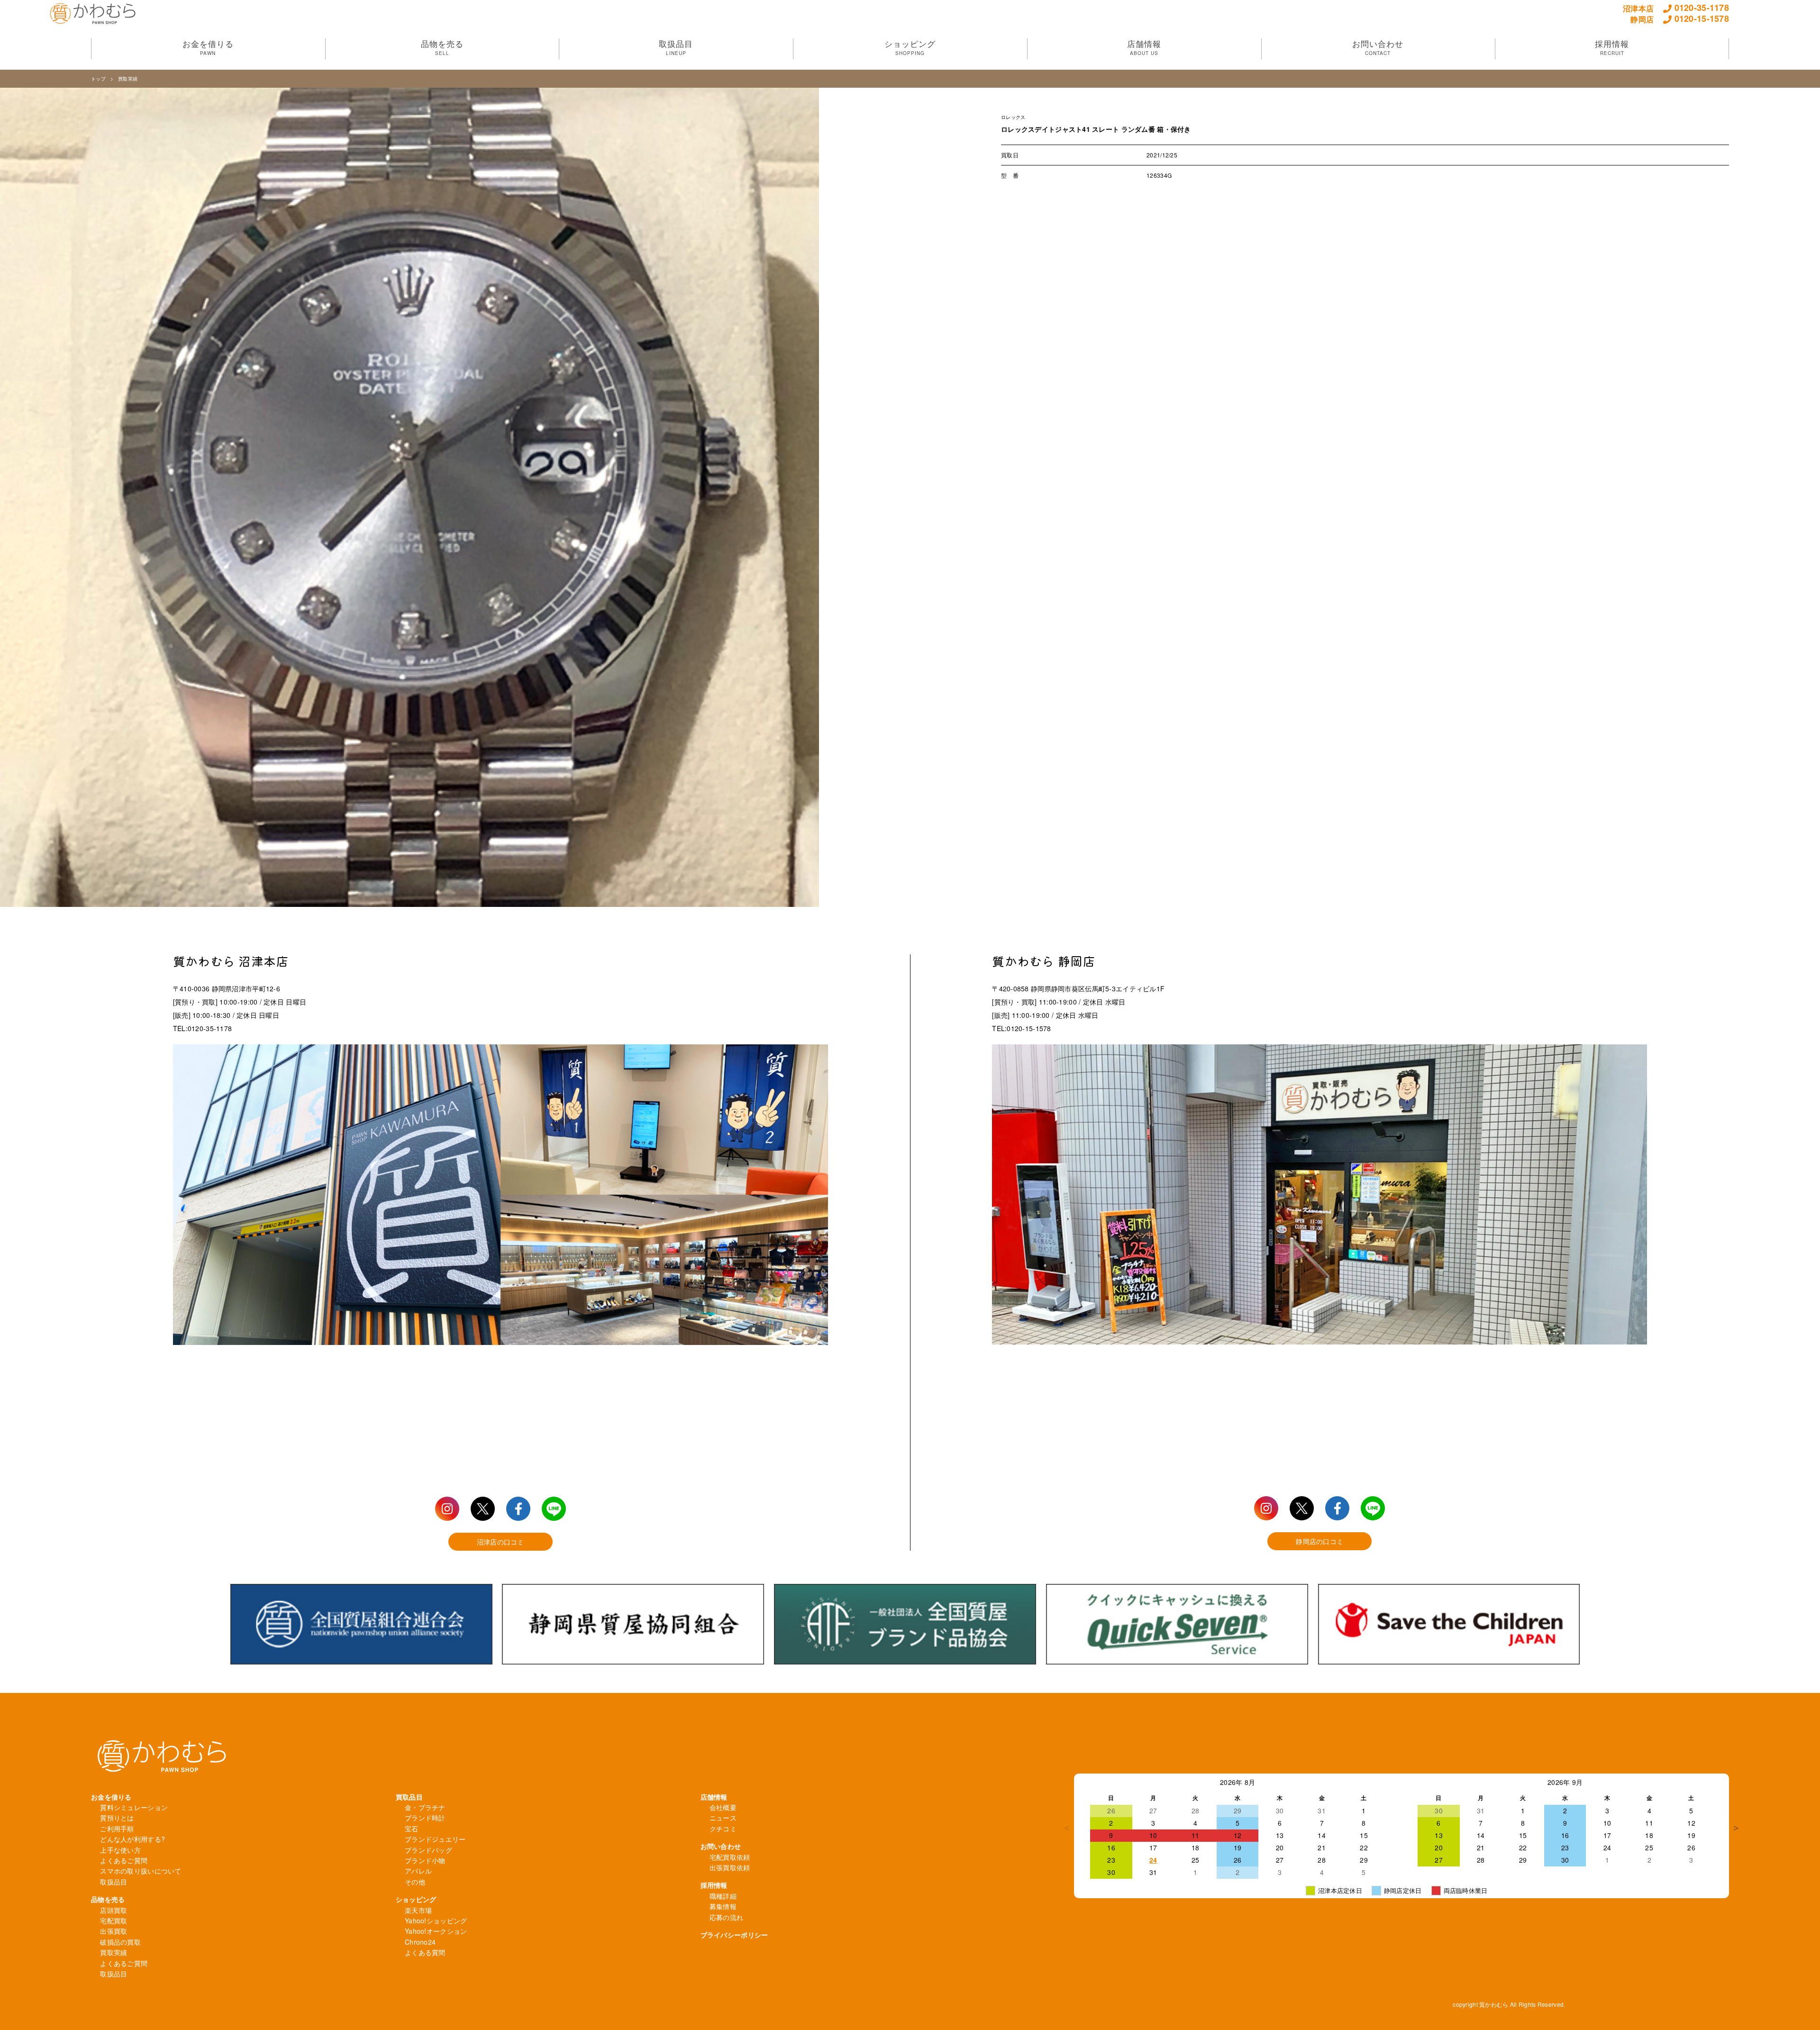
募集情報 (723, 1906)
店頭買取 (114, 1910)
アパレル (418, 1871)
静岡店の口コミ (1319, 1541)
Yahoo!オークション (436, 1931)
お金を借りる (111, 1797)
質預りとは (117, 1818)
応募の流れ (726, 1917)
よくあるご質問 (124, 1860)
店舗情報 (714, 1797)
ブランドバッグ (428, 1850)
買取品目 (409, 1797)
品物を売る (108, 1899)
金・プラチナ (425, 1807)
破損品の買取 (120, 1942)
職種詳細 (723, 1896)
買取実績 (128, 79)
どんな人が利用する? (132, 1839)
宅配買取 (114, 1920)
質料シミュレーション (134, 1807)
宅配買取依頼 (730, 1857)
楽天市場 (418, 1910)
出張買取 (114, 1931)
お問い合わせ (721, 1846)
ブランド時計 (425, 1818)
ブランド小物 (425, 1860)
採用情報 (714, 1885)
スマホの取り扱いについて (141, 1871)
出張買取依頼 (730, 1867)
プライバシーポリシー (734, 1935)
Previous (1067, 1828)
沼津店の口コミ (500, 1542)
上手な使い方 (120, 1850)
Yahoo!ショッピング (436, 1920)
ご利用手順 (117, 1829)
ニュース (723, 1818)
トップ (98, 79)
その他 (415, 1882)
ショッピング (416, 1899)
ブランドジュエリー (435, 1839)
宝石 (412, 1829)
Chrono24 (420, 1942)
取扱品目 (114, 1882)
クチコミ (723, 1829)
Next (1736, 1828)
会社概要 (723, 1807)
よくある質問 (425, 1952)
